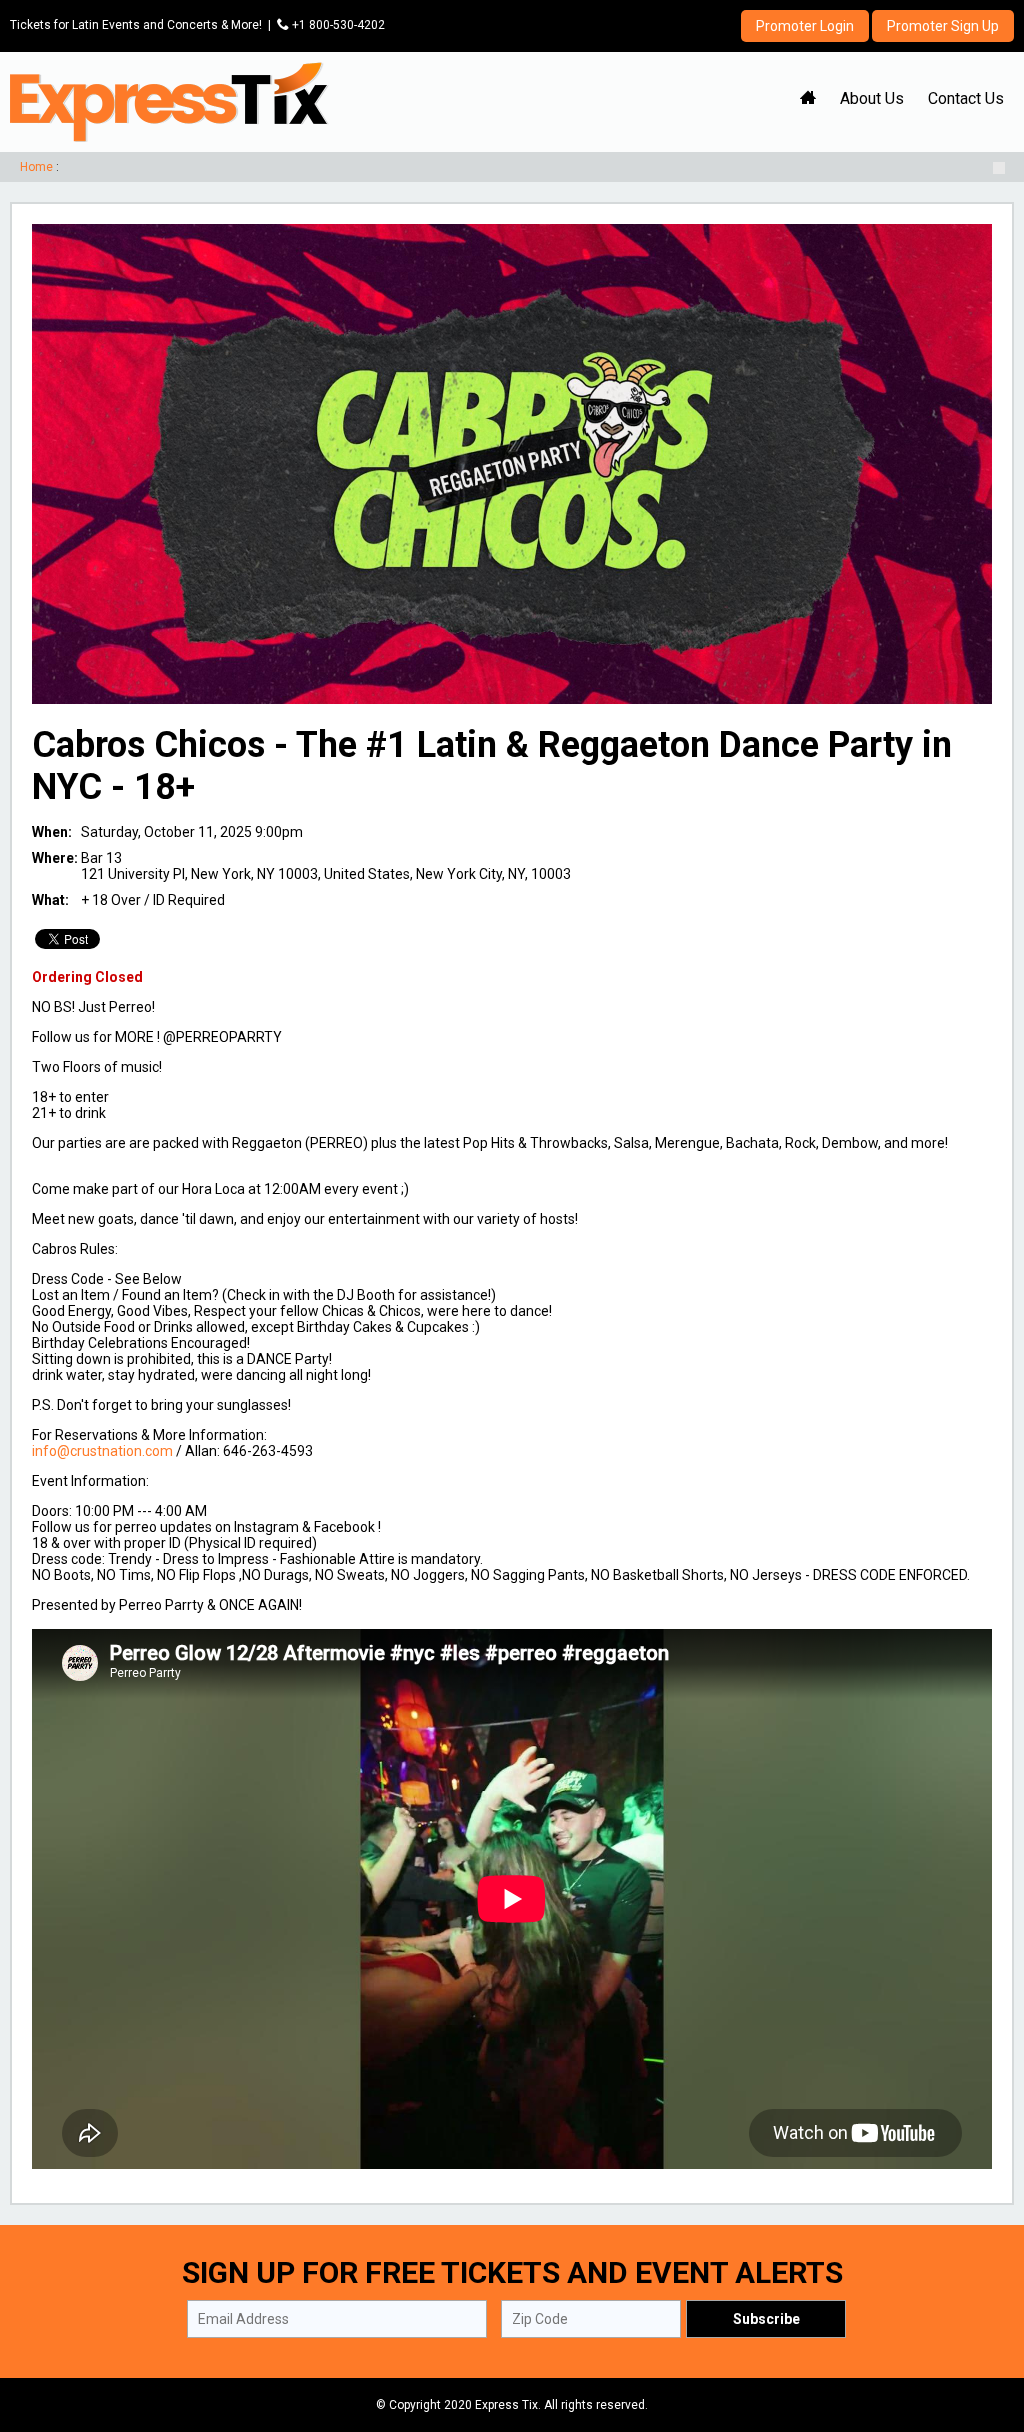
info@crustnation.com (102, 1451)
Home (36, 167)
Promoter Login (805, 26)
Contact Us (966, 98)
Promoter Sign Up (943, 26)
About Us (872, 98)
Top (984, 2331)
